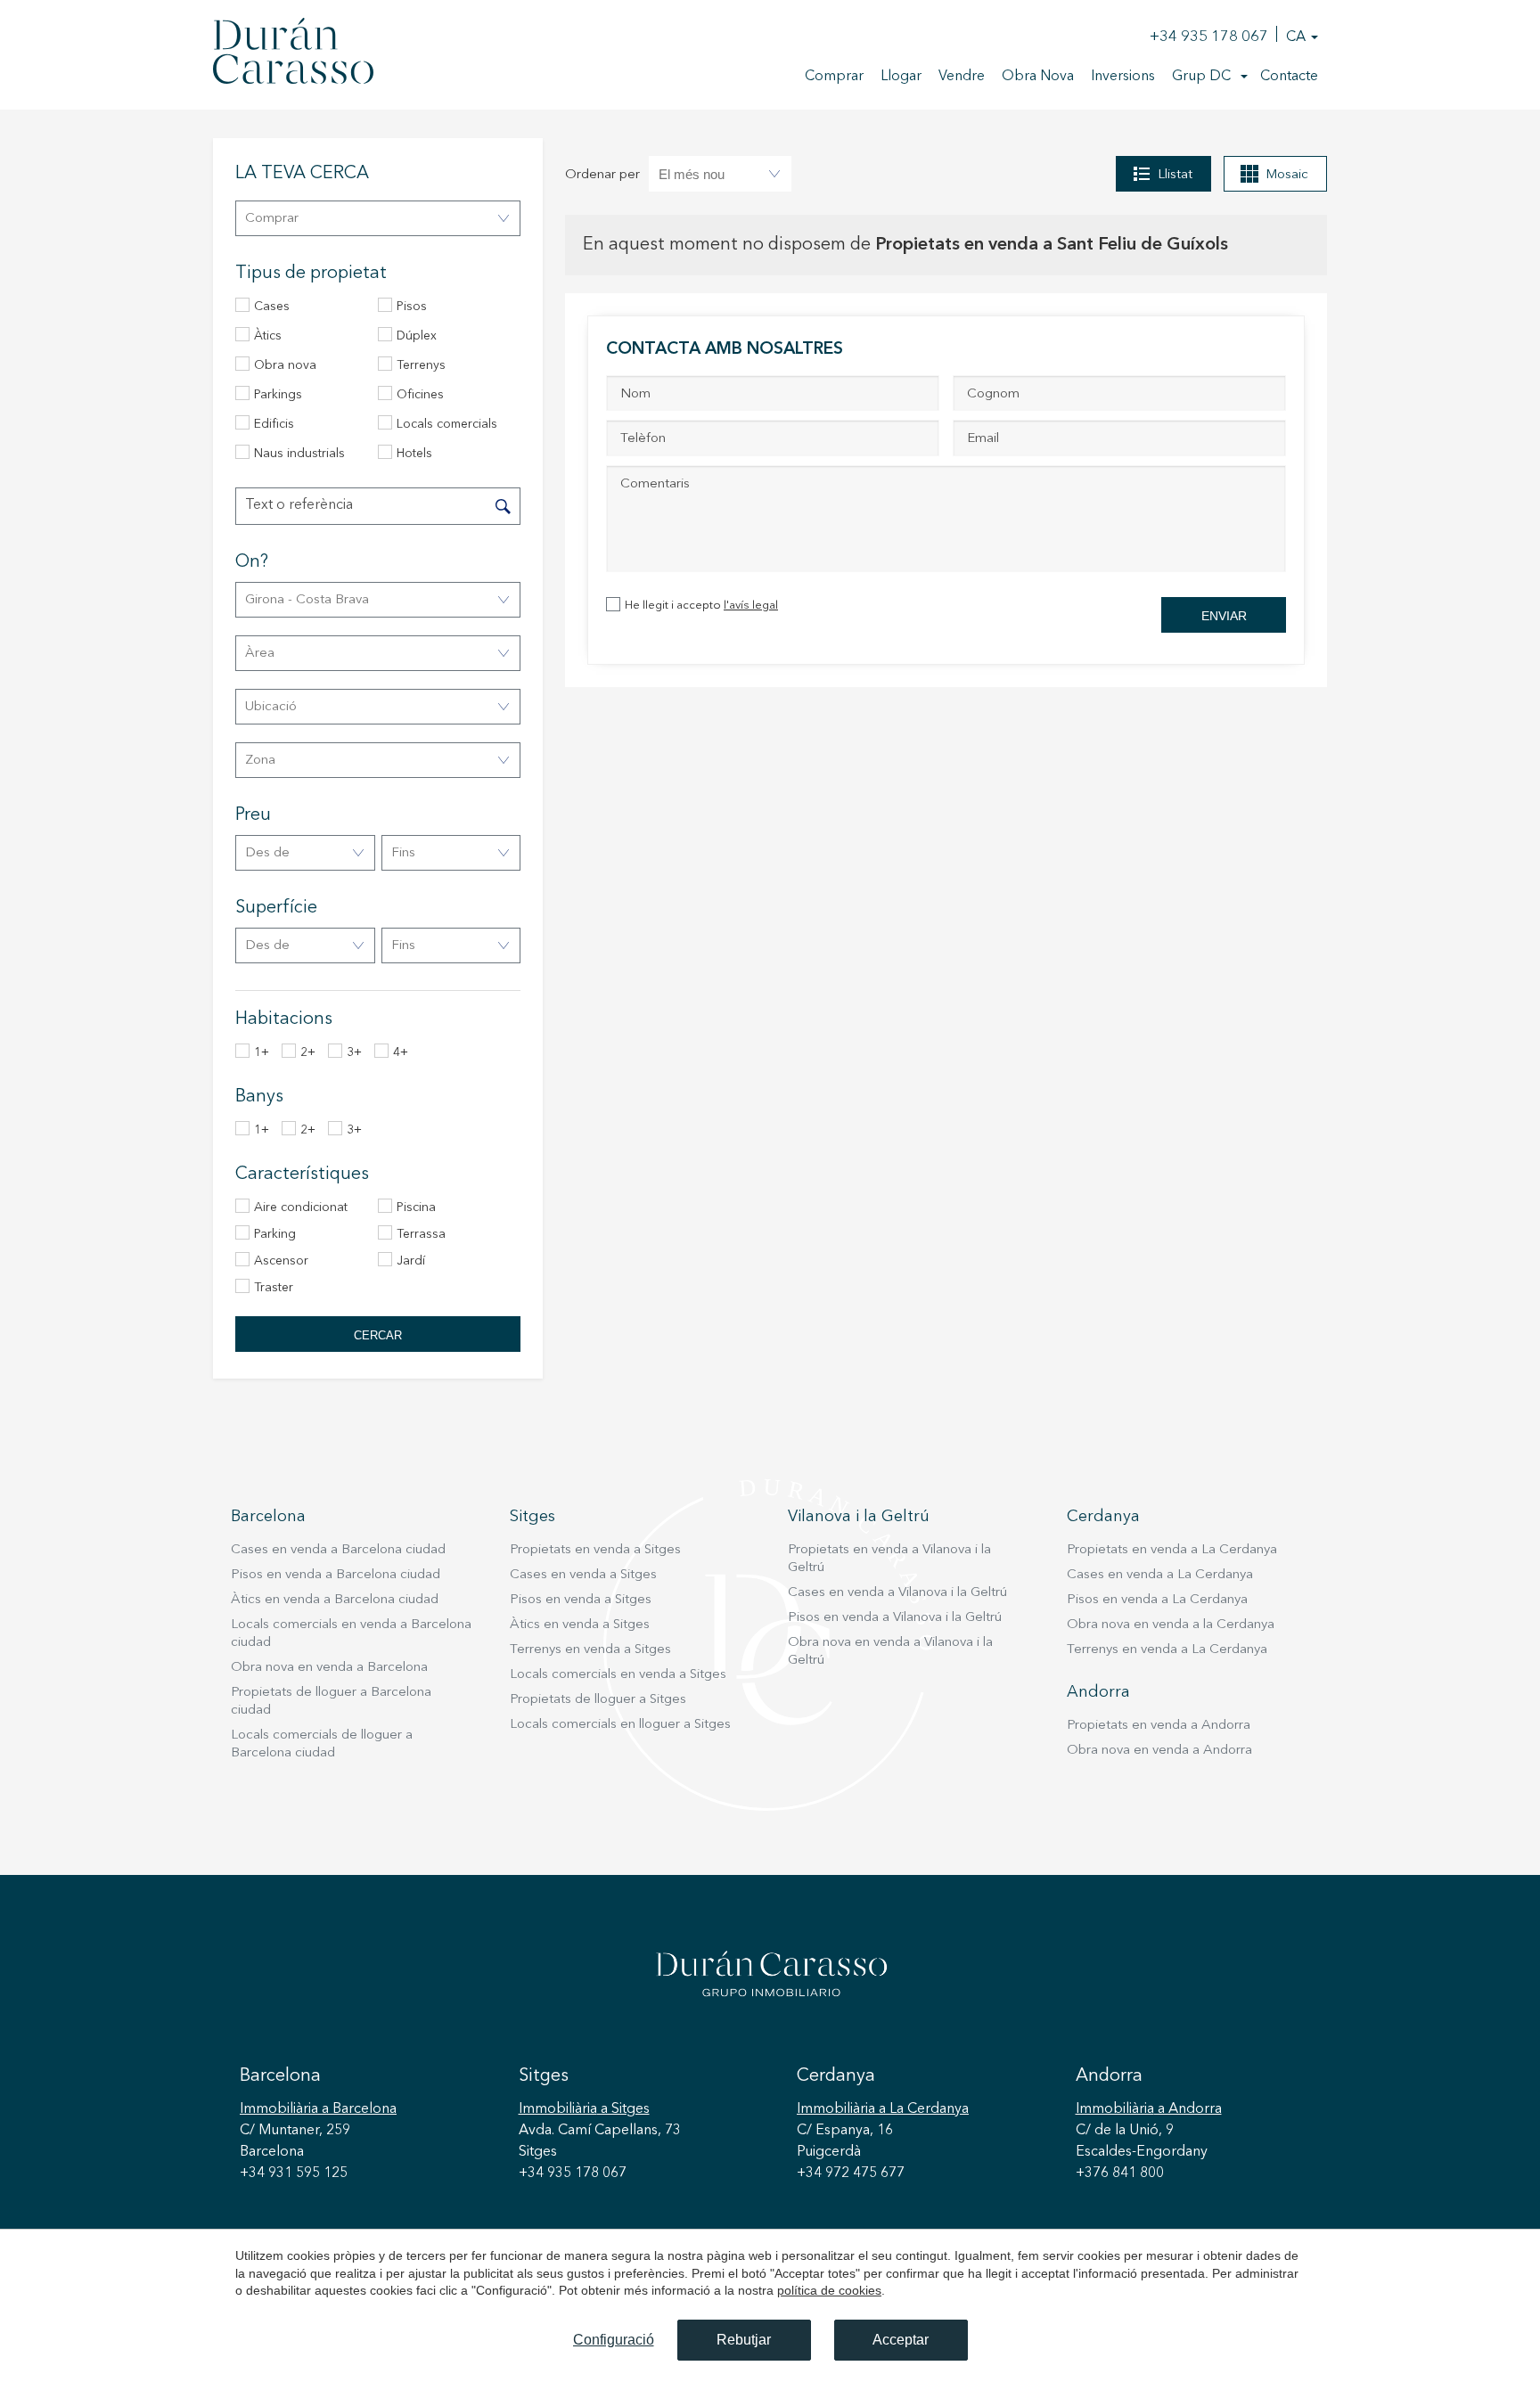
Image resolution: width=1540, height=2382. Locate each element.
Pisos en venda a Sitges (581, 1600)
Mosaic (1287, 175)
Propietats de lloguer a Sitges (598, 1700)
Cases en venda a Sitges (583, 1575)
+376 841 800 (1120, 2173)
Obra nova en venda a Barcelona (329, 1668)
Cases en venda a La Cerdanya (1160, 1575)
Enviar (1224, 616)
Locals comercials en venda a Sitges (618, 1675)
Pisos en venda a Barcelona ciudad (336, 1575)
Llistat (1175, 175)
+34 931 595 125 (294, 2173)
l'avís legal (751, 606)
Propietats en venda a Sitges (595, 1550)
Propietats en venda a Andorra (1159, 1726)
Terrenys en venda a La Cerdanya (1167, 1650)
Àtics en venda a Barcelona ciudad (335, 1600)
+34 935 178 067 (1209, 37)
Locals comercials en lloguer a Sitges (620, 1725)
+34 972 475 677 (851, 2173)
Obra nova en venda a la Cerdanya (1171, 1625)
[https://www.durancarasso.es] (293, 54)
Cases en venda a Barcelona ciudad (338, 1550)
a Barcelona (318, 2109)
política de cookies (829, 2290)
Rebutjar (744, 2340)
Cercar (378, 1335)
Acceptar (901, 2340)
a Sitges (584, 2109)
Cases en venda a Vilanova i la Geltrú (897, 1593)
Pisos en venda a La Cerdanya (1157, 1600)
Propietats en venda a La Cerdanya (1172, 1550)
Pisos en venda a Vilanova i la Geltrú (895, 1618)
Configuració (614, 2340)
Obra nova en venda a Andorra (1159, 1751)
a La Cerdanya (883, 2109)
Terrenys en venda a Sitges (590, 1650)
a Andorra (1149, 2109)
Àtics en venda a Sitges (580, 1625)
